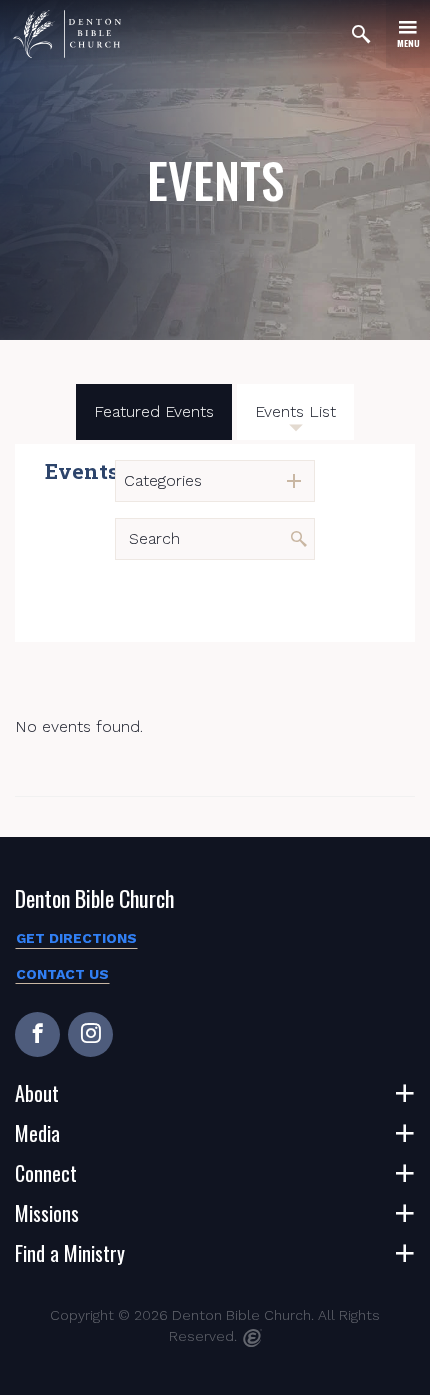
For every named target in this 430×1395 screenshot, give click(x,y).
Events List (295, 411)
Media (37, 1133)
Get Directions (76, 938)
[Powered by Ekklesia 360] (252, 1338)
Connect (46, 1173)
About (37, 1093)
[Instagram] (90, 1034)
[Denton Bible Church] (67, 34)
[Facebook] (37, 1034)
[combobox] (215, 481)
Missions (47, 1213)
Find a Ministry (70, 1253)
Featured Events (154, 411)
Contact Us (62, 974)
